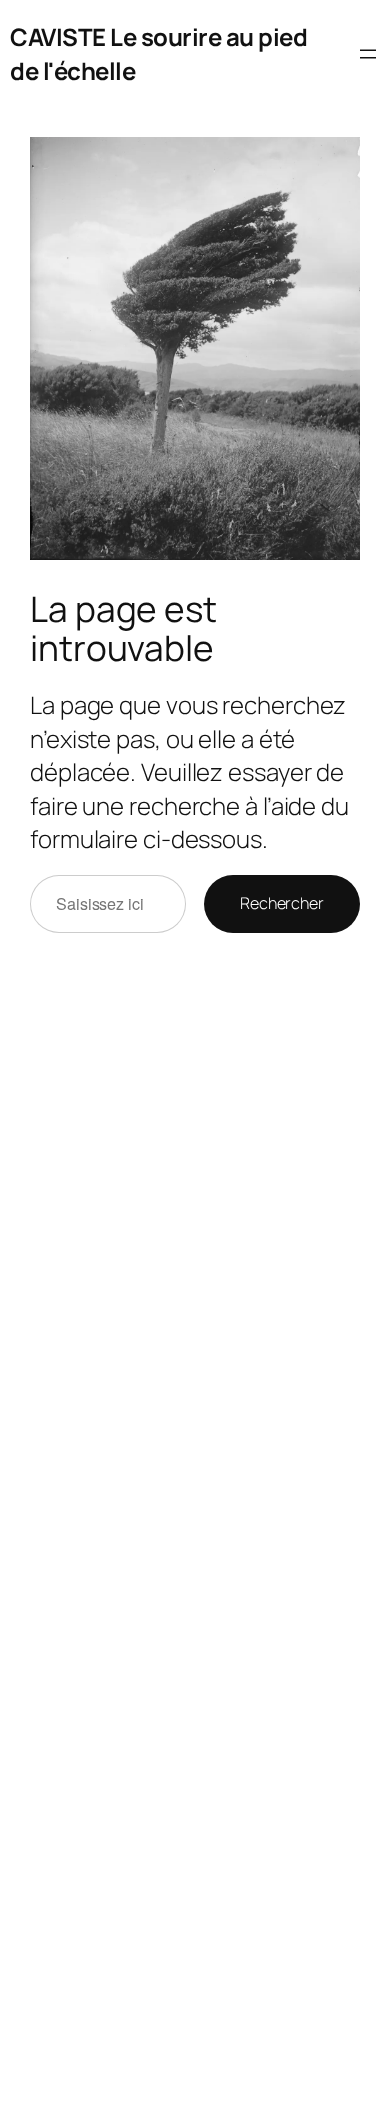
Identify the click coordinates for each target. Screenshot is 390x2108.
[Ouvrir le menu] (368, 54)
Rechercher (282, 903)
